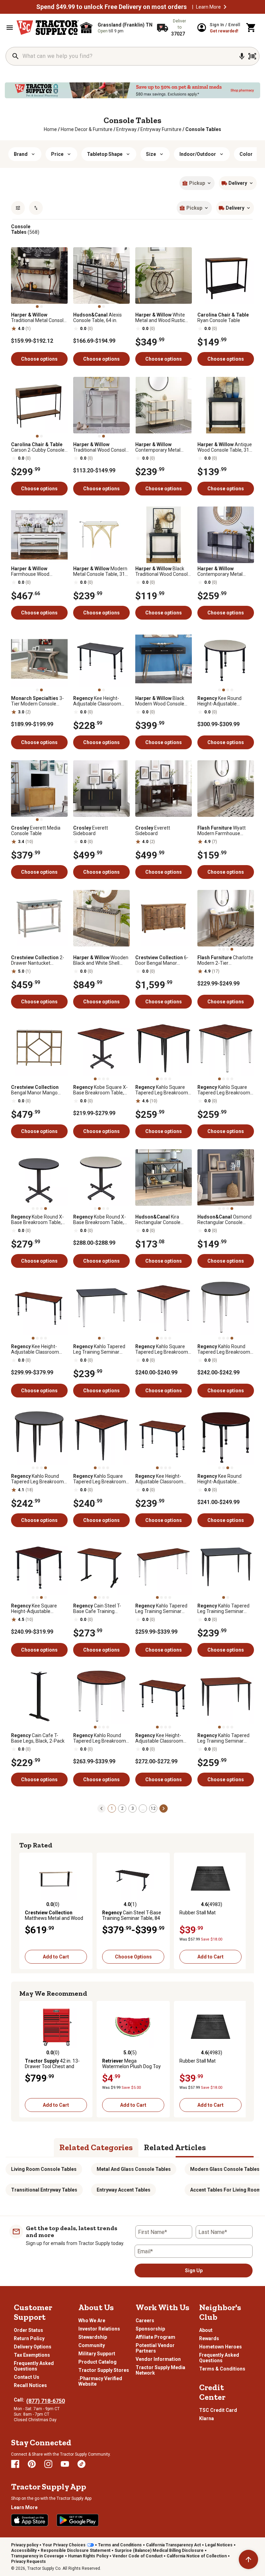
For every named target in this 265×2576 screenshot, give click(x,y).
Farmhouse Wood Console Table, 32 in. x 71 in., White (38, 571)
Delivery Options (33, 2347)
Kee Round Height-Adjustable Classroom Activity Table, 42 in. (225, 701)
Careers (145, 2321)
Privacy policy (25, 2545)
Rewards (209, 2338)
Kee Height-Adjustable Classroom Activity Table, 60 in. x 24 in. (37, 1349)
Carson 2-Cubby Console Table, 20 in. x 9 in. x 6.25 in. (38, 447)
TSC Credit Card (218, 2410)
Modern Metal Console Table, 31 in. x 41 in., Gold (100, 571)
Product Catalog (97, 2362)
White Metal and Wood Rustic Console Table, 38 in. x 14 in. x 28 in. (162, 318)
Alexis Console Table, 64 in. (97, 318)
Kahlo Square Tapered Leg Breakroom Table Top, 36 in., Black (100, 1479)
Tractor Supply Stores (104, 2370)
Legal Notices (219, 2545)
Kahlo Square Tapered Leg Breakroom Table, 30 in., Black (162, 1090)
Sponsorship (150, 2329)
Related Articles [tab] (175, 2147)
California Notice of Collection (197, 2556)
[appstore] (30, 2520)
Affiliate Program (155, 2337)
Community (92, 2345)
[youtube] (65, 2464)
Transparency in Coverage (37, 2556)
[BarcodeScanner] (252, 56)
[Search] (16, 56)
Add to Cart (56, 1957)
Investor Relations (99, 2329)
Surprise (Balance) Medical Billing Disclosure (159, 2550)
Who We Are (92, 2321)
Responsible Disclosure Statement (76, 2550)
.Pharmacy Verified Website (100, 2381)
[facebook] (15, 2464)
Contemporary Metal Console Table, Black (220, 571)
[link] (50, 129)
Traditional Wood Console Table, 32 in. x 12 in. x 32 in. (101, 447)
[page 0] (101, 1808)
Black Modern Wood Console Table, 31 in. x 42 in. (160, 701)
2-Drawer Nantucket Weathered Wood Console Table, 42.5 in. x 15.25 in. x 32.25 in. (39, 960)
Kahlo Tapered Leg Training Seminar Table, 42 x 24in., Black (223, 1608)
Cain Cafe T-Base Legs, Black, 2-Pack (38, 1738)
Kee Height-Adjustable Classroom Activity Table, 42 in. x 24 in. (100, 701)
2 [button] (122, 1808)
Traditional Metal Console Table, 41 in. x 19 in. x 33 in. (39, 318)
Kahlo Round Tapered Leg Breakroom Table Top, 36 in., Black (37, 1479)
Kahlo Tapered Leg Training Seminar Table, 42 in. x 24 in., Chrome (99, 1349)
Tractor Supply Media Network (160, 2370)
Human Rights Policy (88, 2556)
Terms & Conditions (222, 2369)
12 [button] (153, 1808)
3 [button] (133, 1808)
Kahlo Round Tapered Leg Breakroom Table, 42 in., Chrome (100, 1738)
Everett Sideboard (91, 831)
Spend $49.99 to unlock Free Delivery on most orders (111, 7)
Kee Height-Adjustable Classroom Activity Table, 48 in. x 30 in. (162, 1738)
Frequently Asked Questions (34, 2366)
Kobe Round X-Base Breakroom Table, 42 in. (100, 1220)
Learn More (208, 7)
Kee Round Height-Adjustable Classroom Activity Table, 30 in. (225, 1479)
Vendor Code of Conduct (138, 2556)
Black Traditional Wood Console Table (163, 571)
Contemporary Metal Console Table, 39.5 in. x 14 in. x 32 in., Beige (161, 447)
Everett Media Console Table (36, 831)
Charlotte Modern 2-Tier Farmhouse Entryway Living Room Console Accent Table (225, 960)
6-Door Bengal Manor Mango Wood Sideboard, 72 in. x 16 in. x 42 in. (162, 960)
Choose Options (133, 1957)
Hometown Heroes (220, 2347)
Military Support (97, 2354)
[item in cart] (251, 28)
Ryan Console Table (223, 318)
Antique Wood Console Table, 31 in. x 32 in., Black (225, 447)
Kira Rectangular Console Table (158, 1220)
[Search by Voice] (242, 56)
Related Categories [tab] (96, 2147)
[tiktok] (81, 2464)
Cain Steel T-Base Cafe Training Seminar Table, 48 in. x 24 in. (101, 1608)
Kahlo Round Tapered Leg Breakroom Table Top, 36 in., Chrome (225, 1349)
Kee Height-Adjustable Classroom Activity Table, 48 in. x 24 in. (162, 1479)
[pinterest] (32, 2464)
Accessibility (24, 2550)
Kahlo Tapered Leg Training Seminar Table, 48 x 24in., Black (223, 1738)
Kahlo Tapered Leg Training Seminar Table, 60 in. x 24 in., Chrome (161, 1608)
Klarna (207, 2418)
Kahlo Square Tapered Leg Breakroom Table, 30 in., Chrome (224, 1090)
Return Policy (29, 2338)
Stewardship (93, 2337)
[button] (225, 7)
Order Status (28, 2330)
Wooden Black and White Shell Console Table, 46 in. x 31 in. (101, 960)
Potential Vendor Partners (155, 2348)
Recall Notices (30, 2385)
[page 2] (164, 1808)
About (206, 2330)
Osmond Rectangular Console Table (224, 1220)
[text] (203, 129)
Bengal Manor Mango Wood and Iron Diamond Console (37, 1090)
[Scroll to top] (248, 2559)
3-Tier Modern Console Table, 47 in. (37, 701)
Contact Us (27, 2377)
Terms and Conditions (120, 2545)
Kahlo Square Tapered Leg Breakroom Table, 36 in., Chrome (162, 1349)
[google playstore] (78, 2520)
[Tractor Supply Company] (48, 28)
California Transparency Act (173, 2545)
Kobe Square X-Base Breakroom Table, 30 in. (100, 1090)
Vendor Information (158, 2359)
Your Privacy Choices (64, 2545)
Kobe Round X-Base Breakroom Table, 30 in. (37, 1220)
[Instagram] (48, 2464)
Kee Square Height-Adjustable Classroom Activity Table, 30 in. (38, 1608)
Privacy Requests (28, 2562)
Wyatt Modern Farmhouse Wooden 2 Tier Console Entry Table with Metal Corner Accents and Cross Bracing (226, 831)
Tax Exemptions (32, 2355)
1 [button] (112, 1808)
